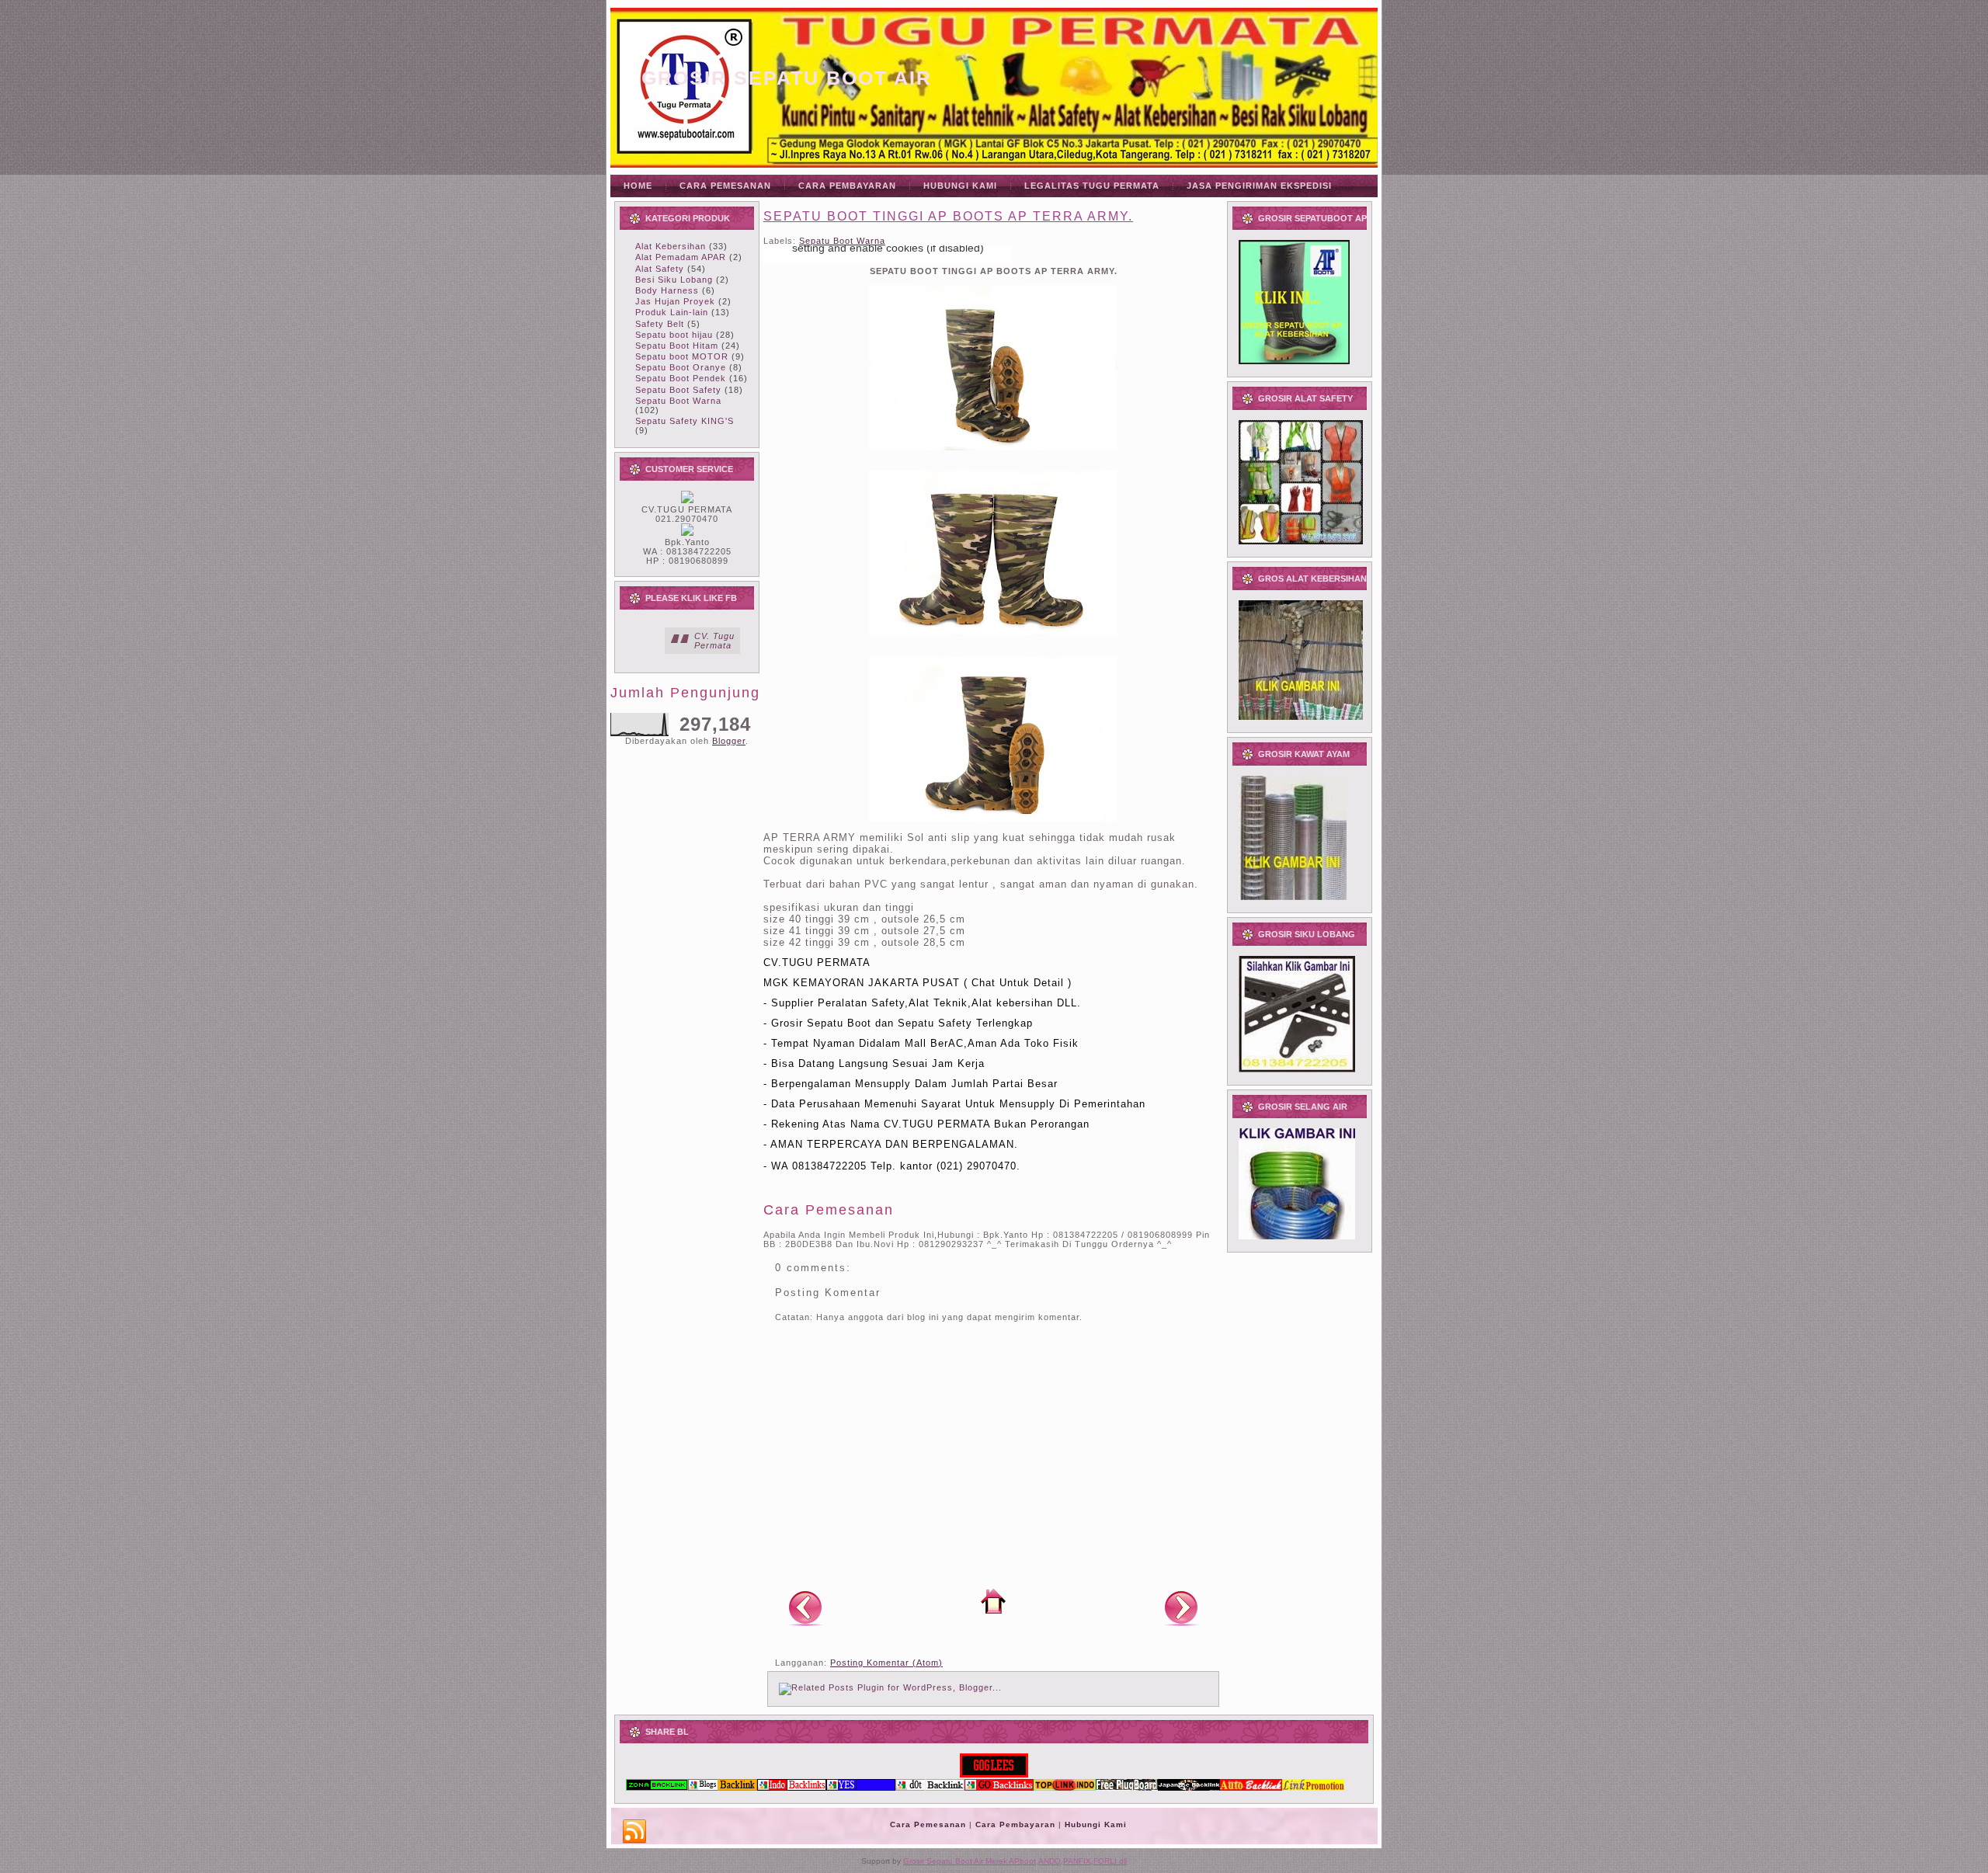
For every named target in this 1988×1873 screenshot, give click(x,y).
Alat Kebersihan (671, 246)
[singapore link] (1313, 1788)
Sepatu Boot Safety (678, 390)
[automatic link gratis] (1251, 1788)
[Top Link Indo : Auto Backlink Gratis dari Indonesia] (1065, 1788)
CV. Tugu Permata (714, 641)
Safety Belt (660, 324)
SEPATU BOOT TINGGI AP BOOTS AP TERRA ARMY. (948, 216)
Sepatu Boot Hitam (677, 346)
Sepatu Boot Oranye (681, 367)
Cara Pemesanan (928, 1824)
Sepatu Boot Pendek (681, 378)
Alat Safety (660, 269)
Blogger (729, 741)
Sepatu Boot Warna (678, 401)
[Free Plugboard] (1127, 1788)
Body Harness (667, 290)
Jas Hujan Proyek (675, 301)
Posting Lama (1181, 1607)
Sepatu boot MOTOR (682, 356)
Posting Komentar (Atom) (886, 1663)
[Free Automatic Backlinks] (657, 1788)
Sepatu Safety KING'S (685, 421)
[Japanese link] (1189, 1788)
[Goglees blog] (994, 1774)
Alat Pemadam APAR (681, 257)
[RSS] (634, 1832)
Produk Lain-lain (672, 312)
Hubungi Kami (1096, 1824)
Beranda (993, 1601)
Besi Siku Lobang (674, 280)
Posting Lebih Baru (805, 1607)
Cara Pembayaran (1015, 1824)
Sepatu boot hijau (674, 335)
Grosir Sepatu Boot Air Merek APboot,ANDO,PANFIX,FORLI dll (1015, 1861)
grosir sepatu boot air (787, 78)
